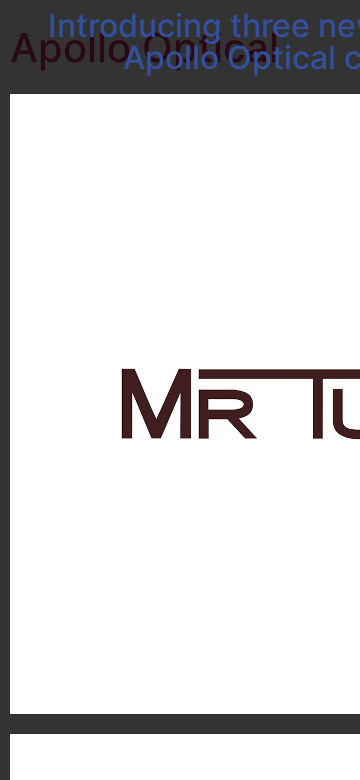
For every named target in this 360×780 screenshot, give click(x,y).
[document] (180, 390)
